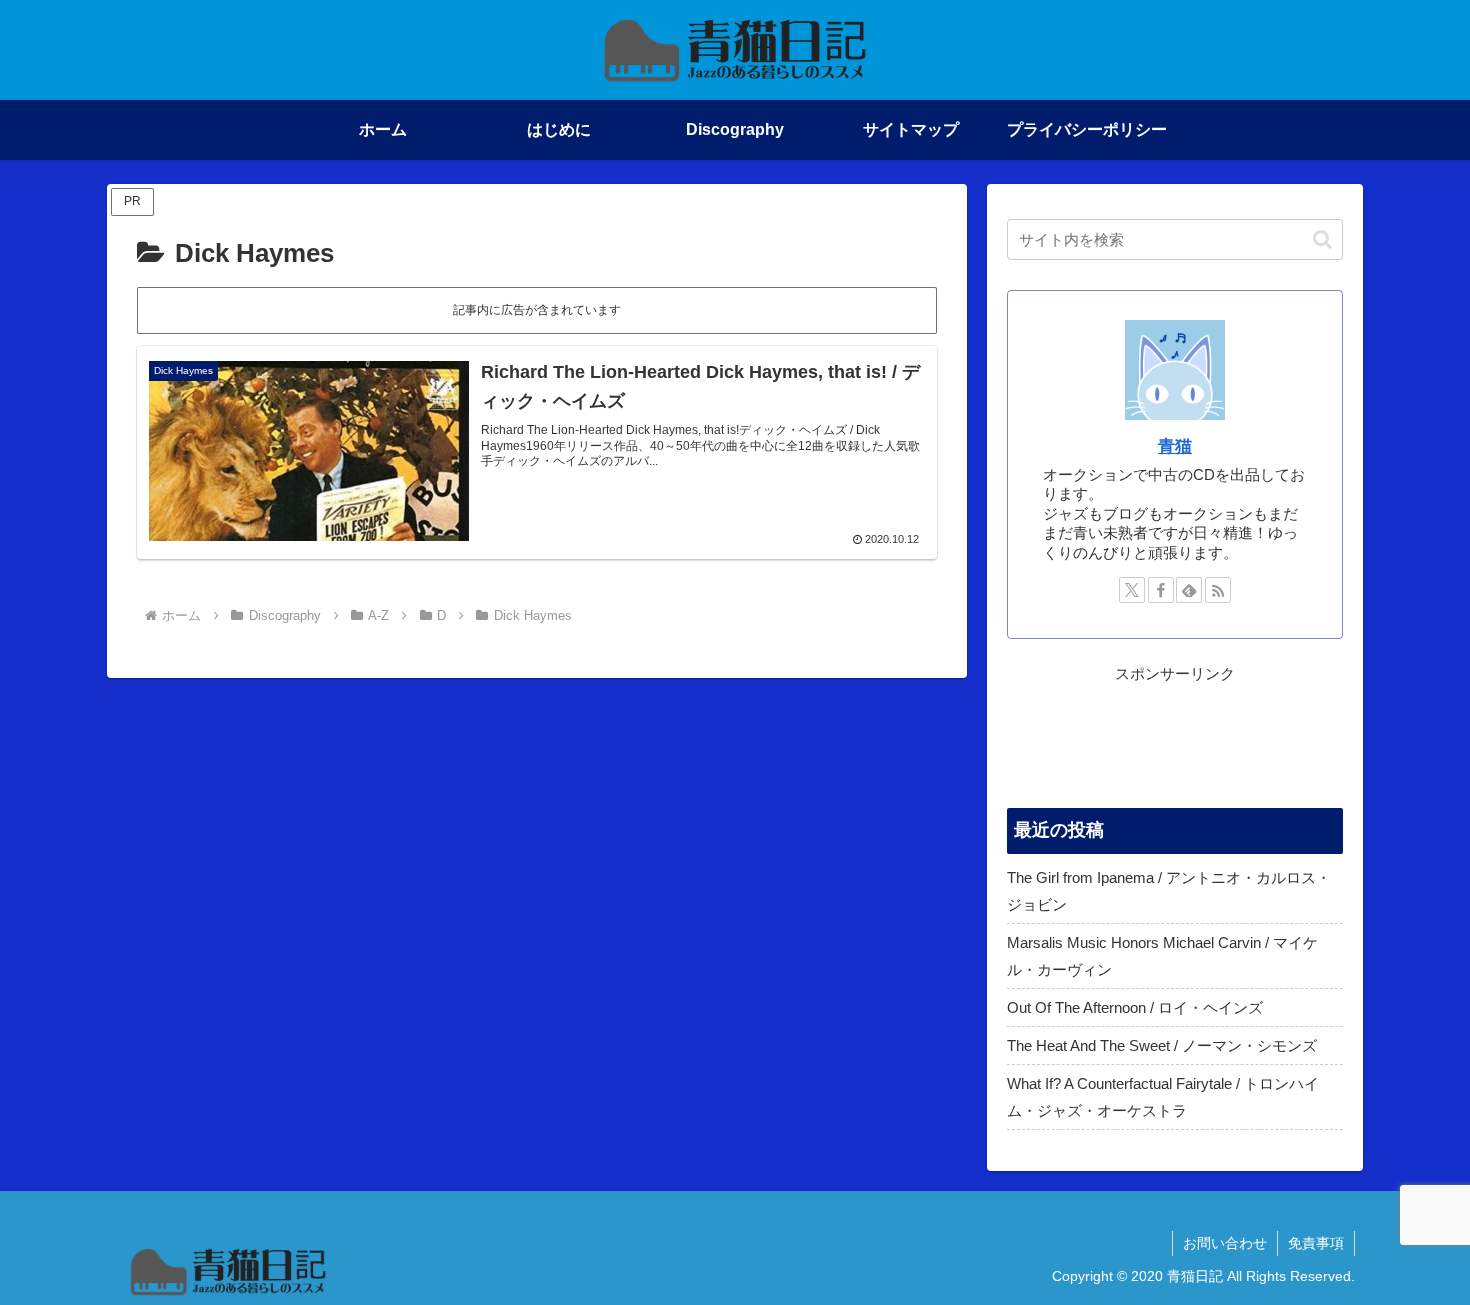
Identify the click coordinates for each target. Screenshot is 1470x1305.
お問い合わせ (1225, 1243)
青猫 (1175, 446)
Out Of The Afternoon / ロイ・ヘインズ (1135, 1007)
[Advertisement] (1175, 737)
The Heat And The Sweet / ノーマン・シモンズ (1162, 1045)
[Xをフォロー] (1132, 590)
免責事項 (1316, 1243)
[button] (1322, 239)
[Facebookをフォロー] (1161, 590)
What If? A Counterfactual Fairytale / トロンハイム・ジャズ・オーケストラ (1163, 1097)
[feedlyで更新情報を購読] (1189, 590)
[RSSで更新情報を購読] (1218, 590)
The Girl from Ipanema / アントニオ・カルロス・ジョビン (1169, 891)
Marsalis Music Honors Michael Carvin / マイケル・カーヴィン (1162, 956)
